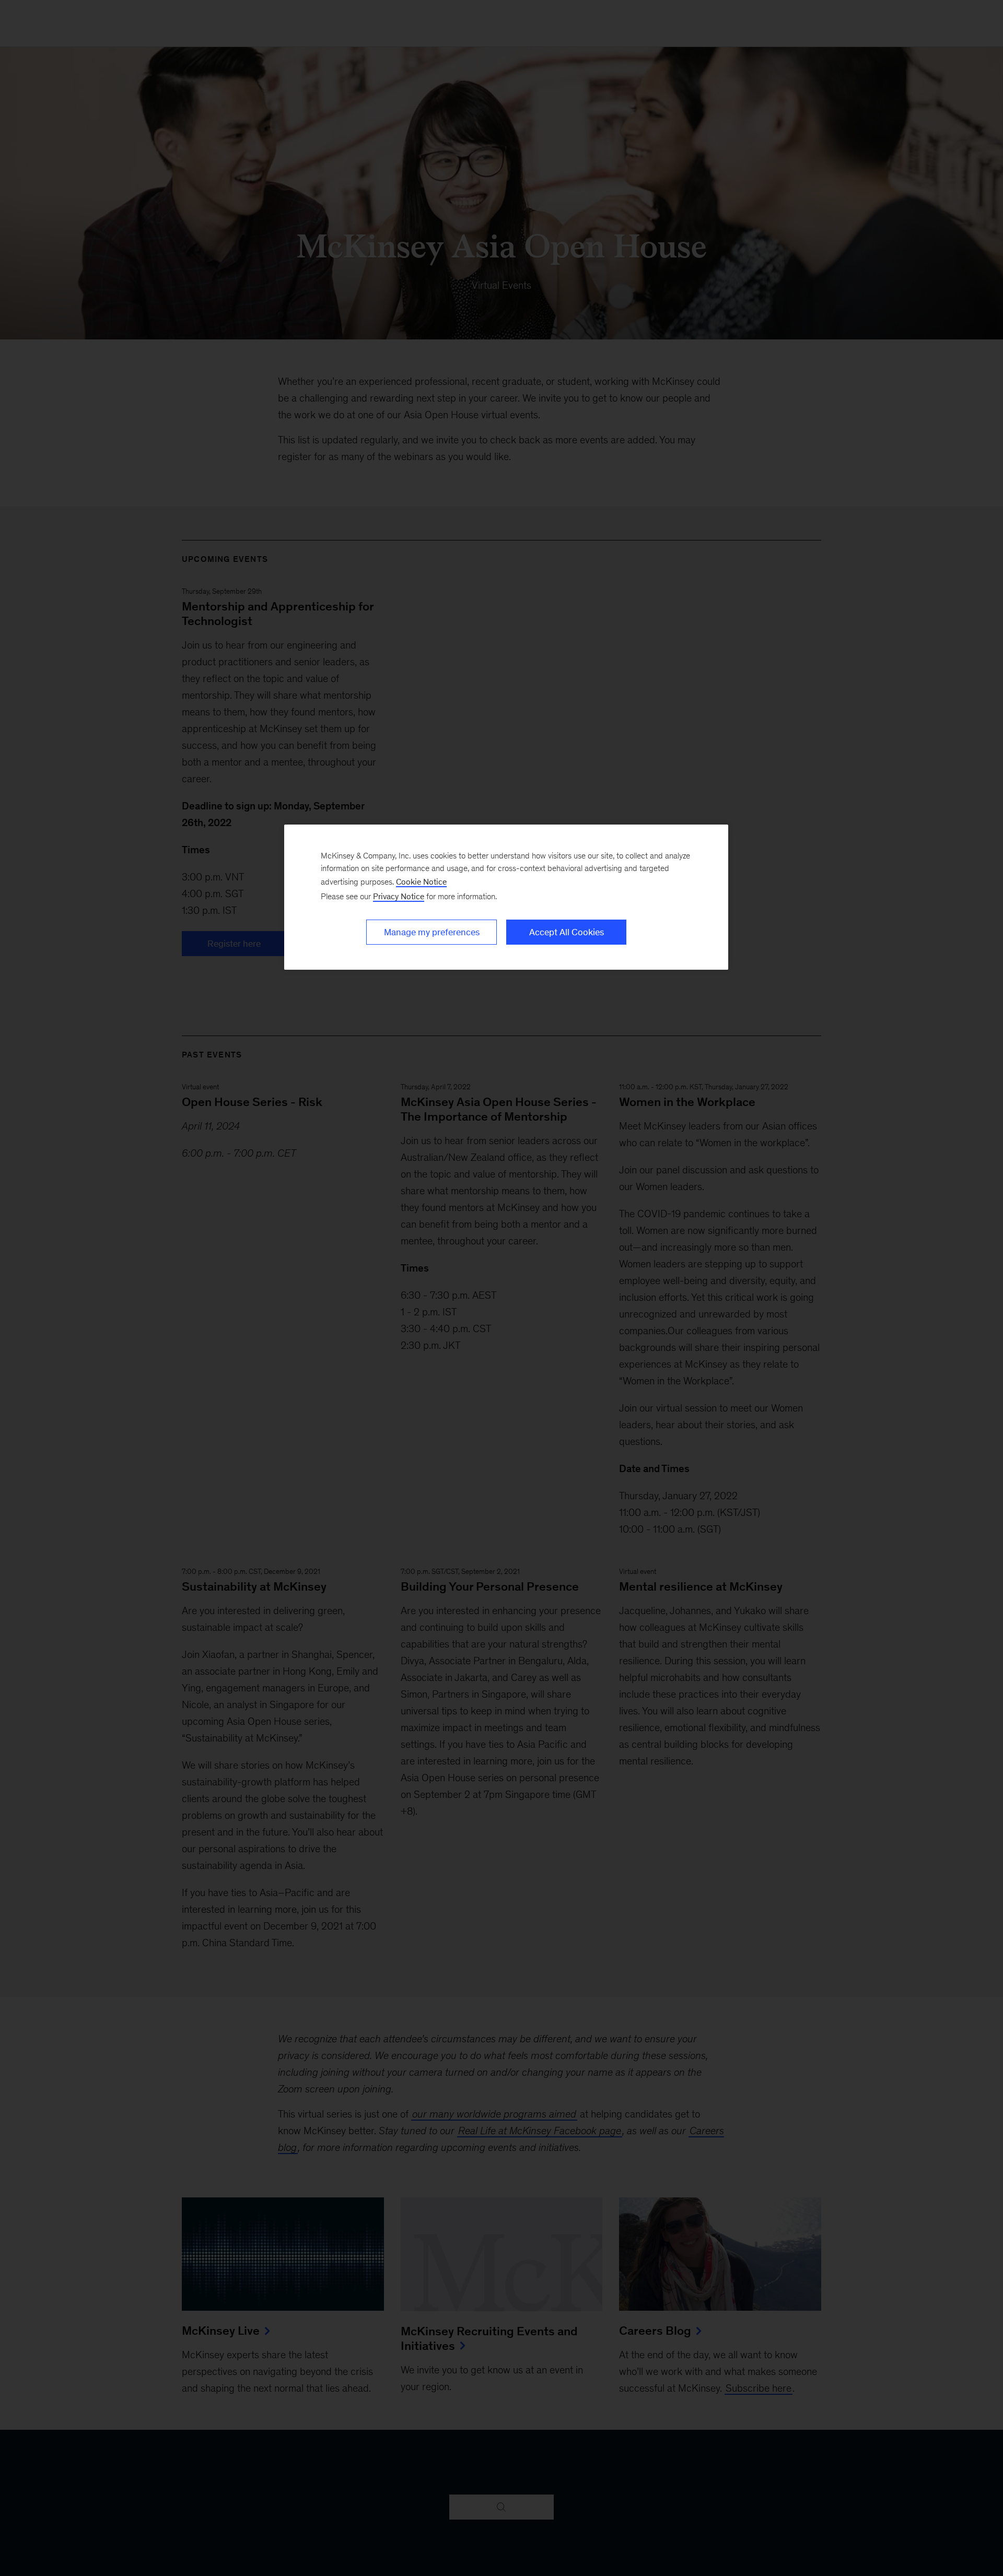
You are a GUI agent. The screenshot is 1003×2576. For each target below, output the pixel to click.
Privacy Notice (399, 896)
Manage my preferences (432, 932)
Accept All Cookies (567, 932)
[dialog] (506, 897)
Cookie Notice (421, 882)
